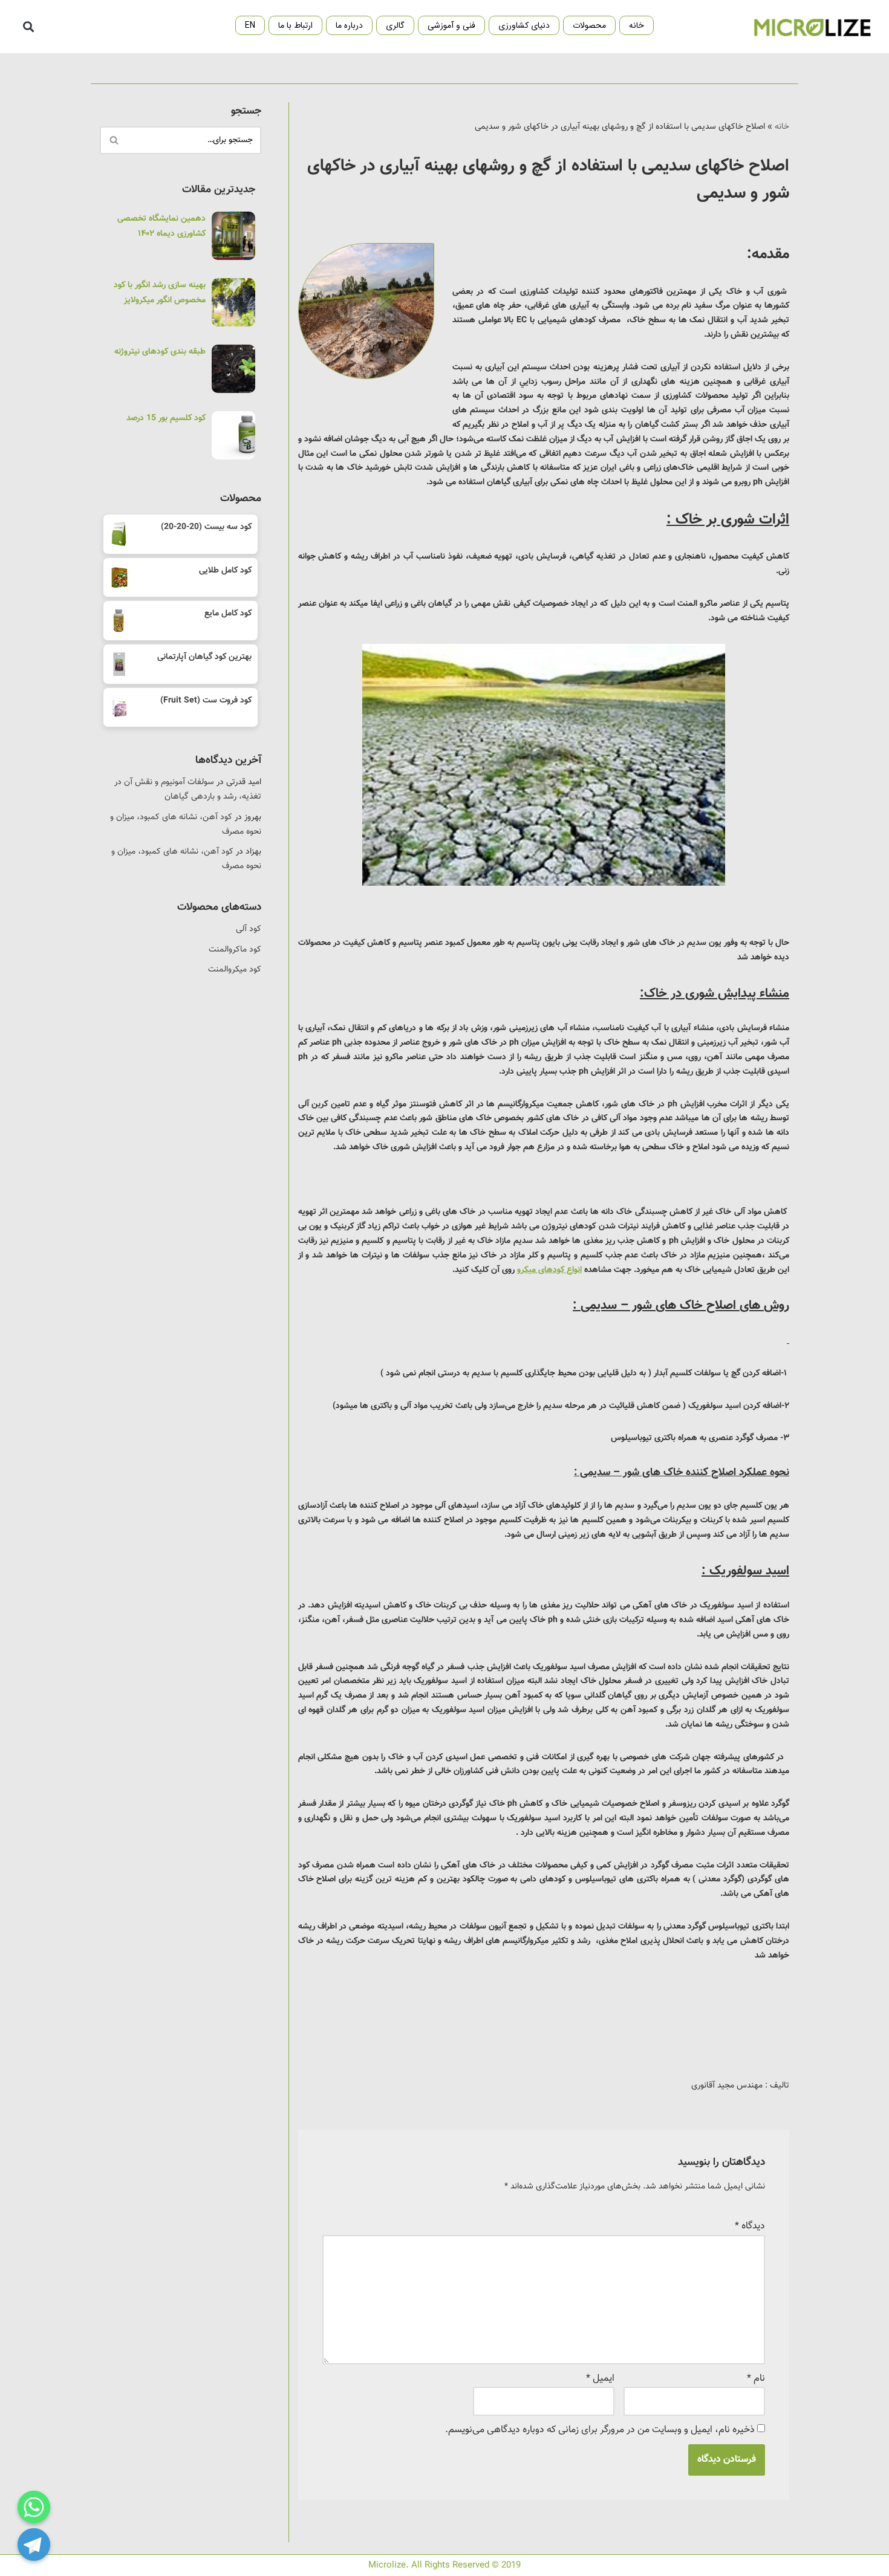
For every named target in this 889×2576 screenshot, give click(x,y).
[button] (28, 27)
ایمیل (600, 2379)
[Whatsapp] (34, 2507)
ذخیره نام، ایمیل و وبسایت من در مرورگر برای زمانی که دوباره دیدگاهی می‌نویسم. (600, 2430)
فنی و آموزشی (451, 25)
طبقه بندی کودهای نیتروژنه (160, 352)
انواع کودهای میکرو (549, 1270)
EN (250, 25)
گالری (395, 25)
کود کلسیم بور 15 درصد (166, 418)
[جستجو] (113, 140)
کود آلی (249, 929)
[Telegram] (34, 2545)
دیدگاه (750, 2226)
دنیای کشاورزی (524, 25)
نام (756, 2379)
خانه (637, 25)
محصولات (589, 25)
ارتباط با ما (295, 25)
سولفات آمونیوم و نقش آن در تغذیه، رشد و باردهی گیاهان (188, 790)
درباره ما (349, 25)
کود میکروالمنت (235, 970)
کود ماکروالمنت (235, 950)
